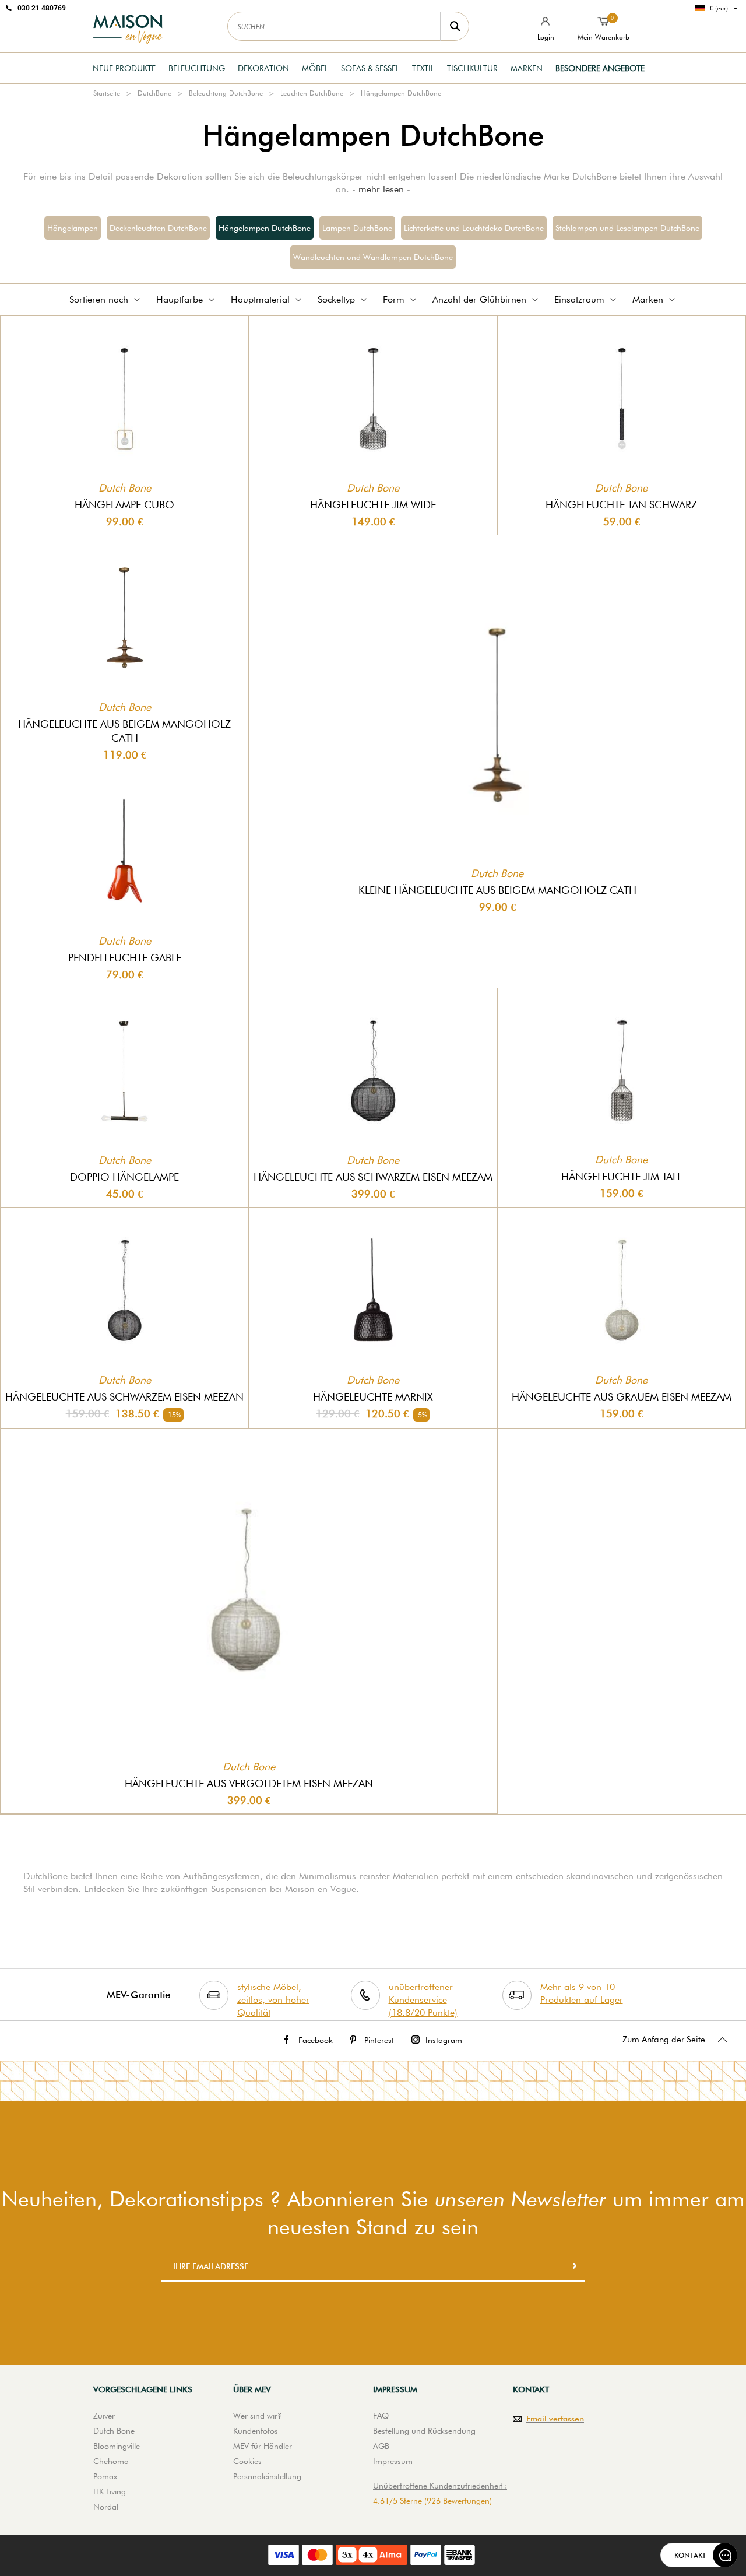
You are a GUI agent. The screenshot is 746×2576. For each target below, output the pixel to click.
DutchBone (154, 93)
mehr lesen (381, 189)
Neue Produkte (124, 68)
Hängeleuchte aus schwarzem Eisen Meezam (373, 1177)
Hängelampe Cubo (124, 505)
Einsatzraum (579, 299)
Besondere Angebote (600, 68)
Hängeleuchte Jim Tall (622, 1176)
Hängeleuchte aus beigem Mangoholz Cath (124, 731)
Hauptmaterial (260, 299)
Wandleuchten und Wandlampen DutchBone (373, 257)
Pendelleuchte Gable (125, 958)
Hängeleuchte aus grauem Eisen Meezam (622, 1397)
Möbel (315, 68)
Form (394, 299)
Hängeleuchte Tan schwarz (621, 505)
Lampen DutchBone (357, 228)
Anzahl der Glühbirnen (479, 299)
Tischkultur (472, 68)
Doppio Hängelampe (124, 1177)
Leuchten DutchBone (312, 93)
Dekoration (263, 68)
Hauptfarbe (180, 299)
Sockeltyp (336, 299)
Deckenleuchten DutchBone (158, 228)
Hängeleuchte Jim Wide (373, 505)
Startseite (107, 93)
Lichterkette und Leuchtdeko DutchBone (474, 228)
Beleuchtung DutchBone (226, 93)
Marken (527, 68)
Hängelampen (73, 228)
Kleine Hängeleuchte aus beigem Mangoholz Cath (497, 890)
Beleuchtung (197, 68)
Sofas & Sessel (370, 68)
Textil (423, 68)
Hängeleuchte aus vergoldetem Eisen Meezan (249, 1783)
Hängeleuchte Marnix (373, 1397)
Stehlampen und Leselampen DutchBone (627, 228)
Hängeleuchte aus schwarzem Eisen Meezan (124, 1397)
